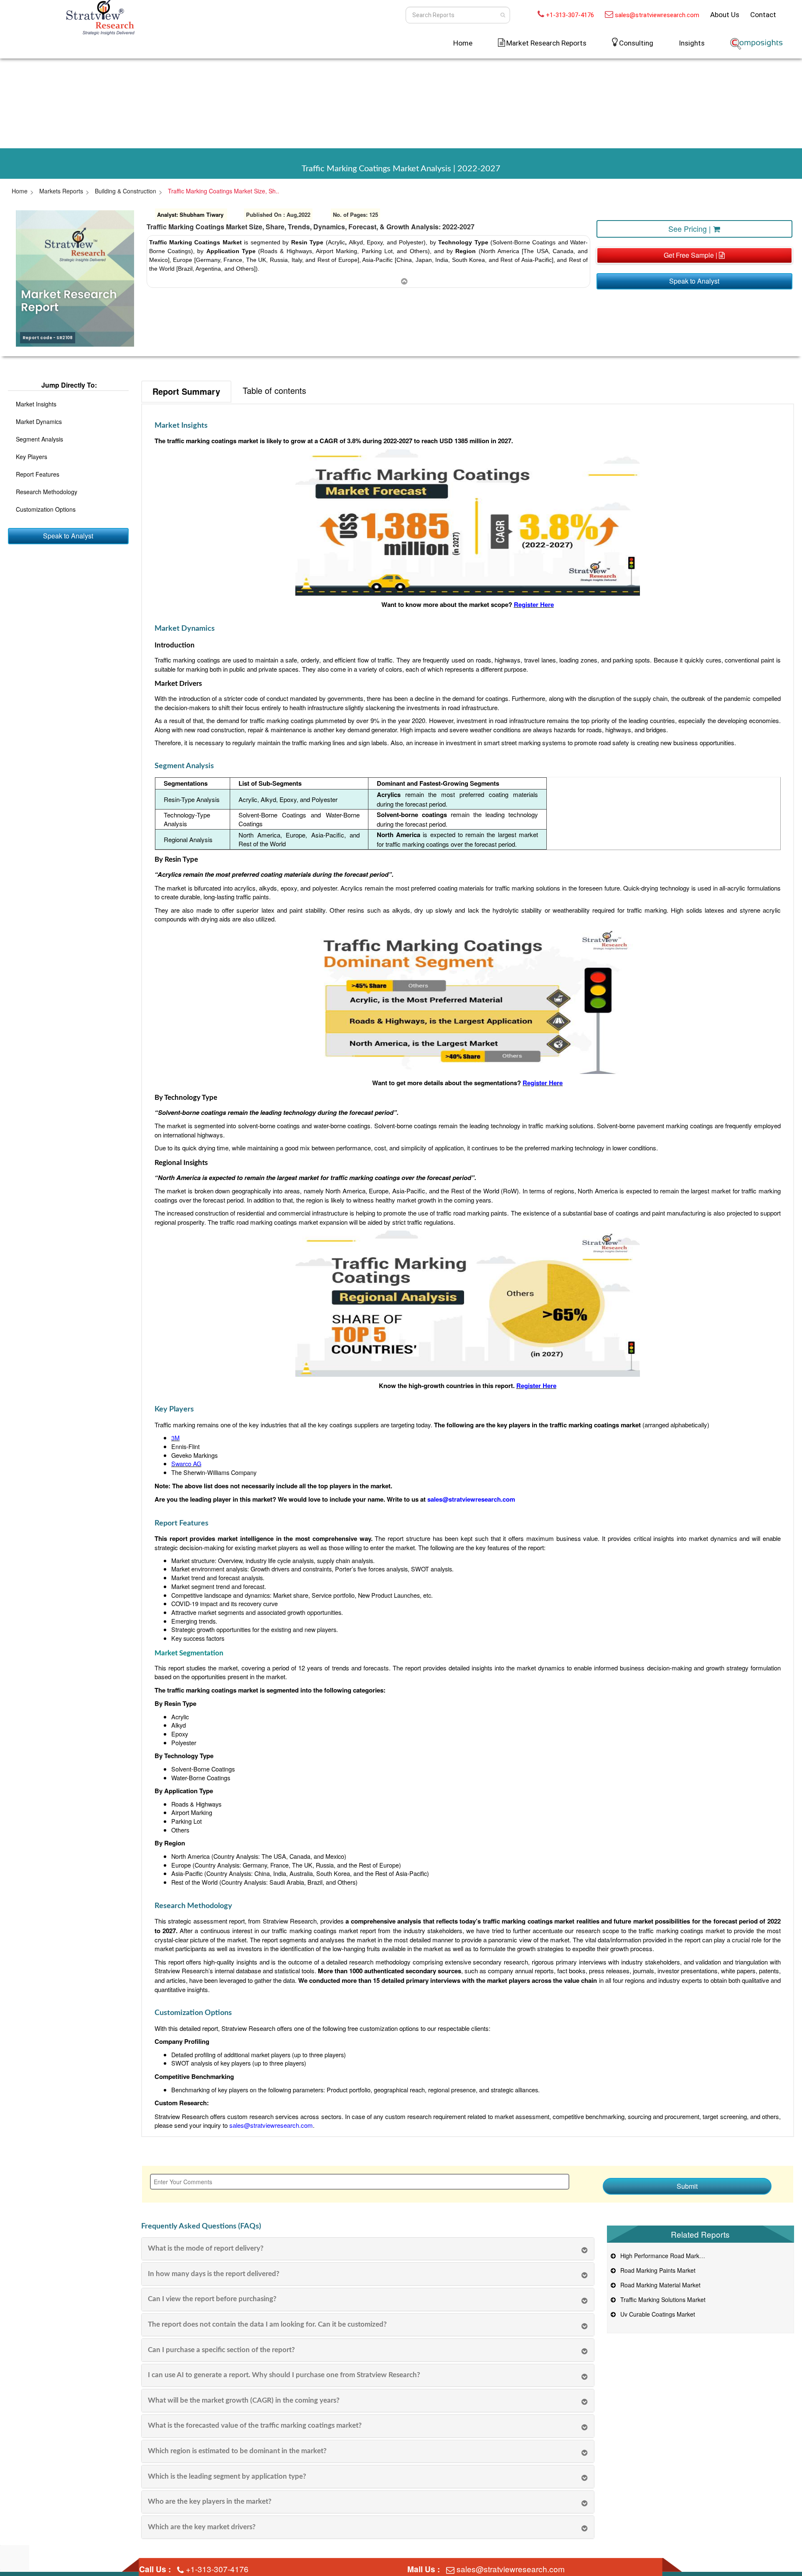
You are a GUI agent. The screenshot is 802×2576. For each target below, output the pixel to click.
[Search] (503, 15)
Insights (692, 43)
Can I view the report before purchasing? (212, 2299)
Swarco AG (186, 1463)
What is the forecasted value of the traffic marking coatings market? (255, 2425)
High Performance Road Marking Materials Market (685, 2256)
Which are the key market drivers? (202, 2527)
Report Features (38, 474)
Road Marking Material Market (659, 2285)
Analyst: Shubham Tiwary (190, 214)
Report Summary (186, 391)
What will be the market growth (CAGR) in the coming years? (244, 2400)
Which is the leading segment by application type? (227, 2476)
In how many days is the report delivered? (214, 2274)
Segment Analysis (39, 439)
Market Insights (36, 404)
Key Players (32, 457)
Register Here (534, 604)
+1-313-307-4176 (570, 15)
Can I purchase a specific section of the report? (221, 2350)
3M (175, 1438)
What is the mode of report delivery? (206, 2248)
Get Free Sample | (691, 255)
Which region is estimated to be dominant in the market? (237, 2451)
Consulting (636, 43)
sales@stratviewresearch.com (657, 15)
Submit (687, 2186)
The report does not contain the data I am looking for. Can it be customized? (267, 2324)
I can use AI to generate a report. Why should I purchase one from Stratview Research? (284, 2375)
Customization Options (46, 509)
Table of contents (274, 390)
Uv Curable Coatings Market (656, 2314)
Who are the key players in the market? (210, 2501)
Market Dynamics (39, 421)
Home (463, 43)
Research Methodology (47, 492)
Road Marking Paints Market (656, 2270)
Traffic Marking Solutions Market (661, 2299)
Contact (763, 15)
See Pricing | (691, 228)
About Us (725, 15)
